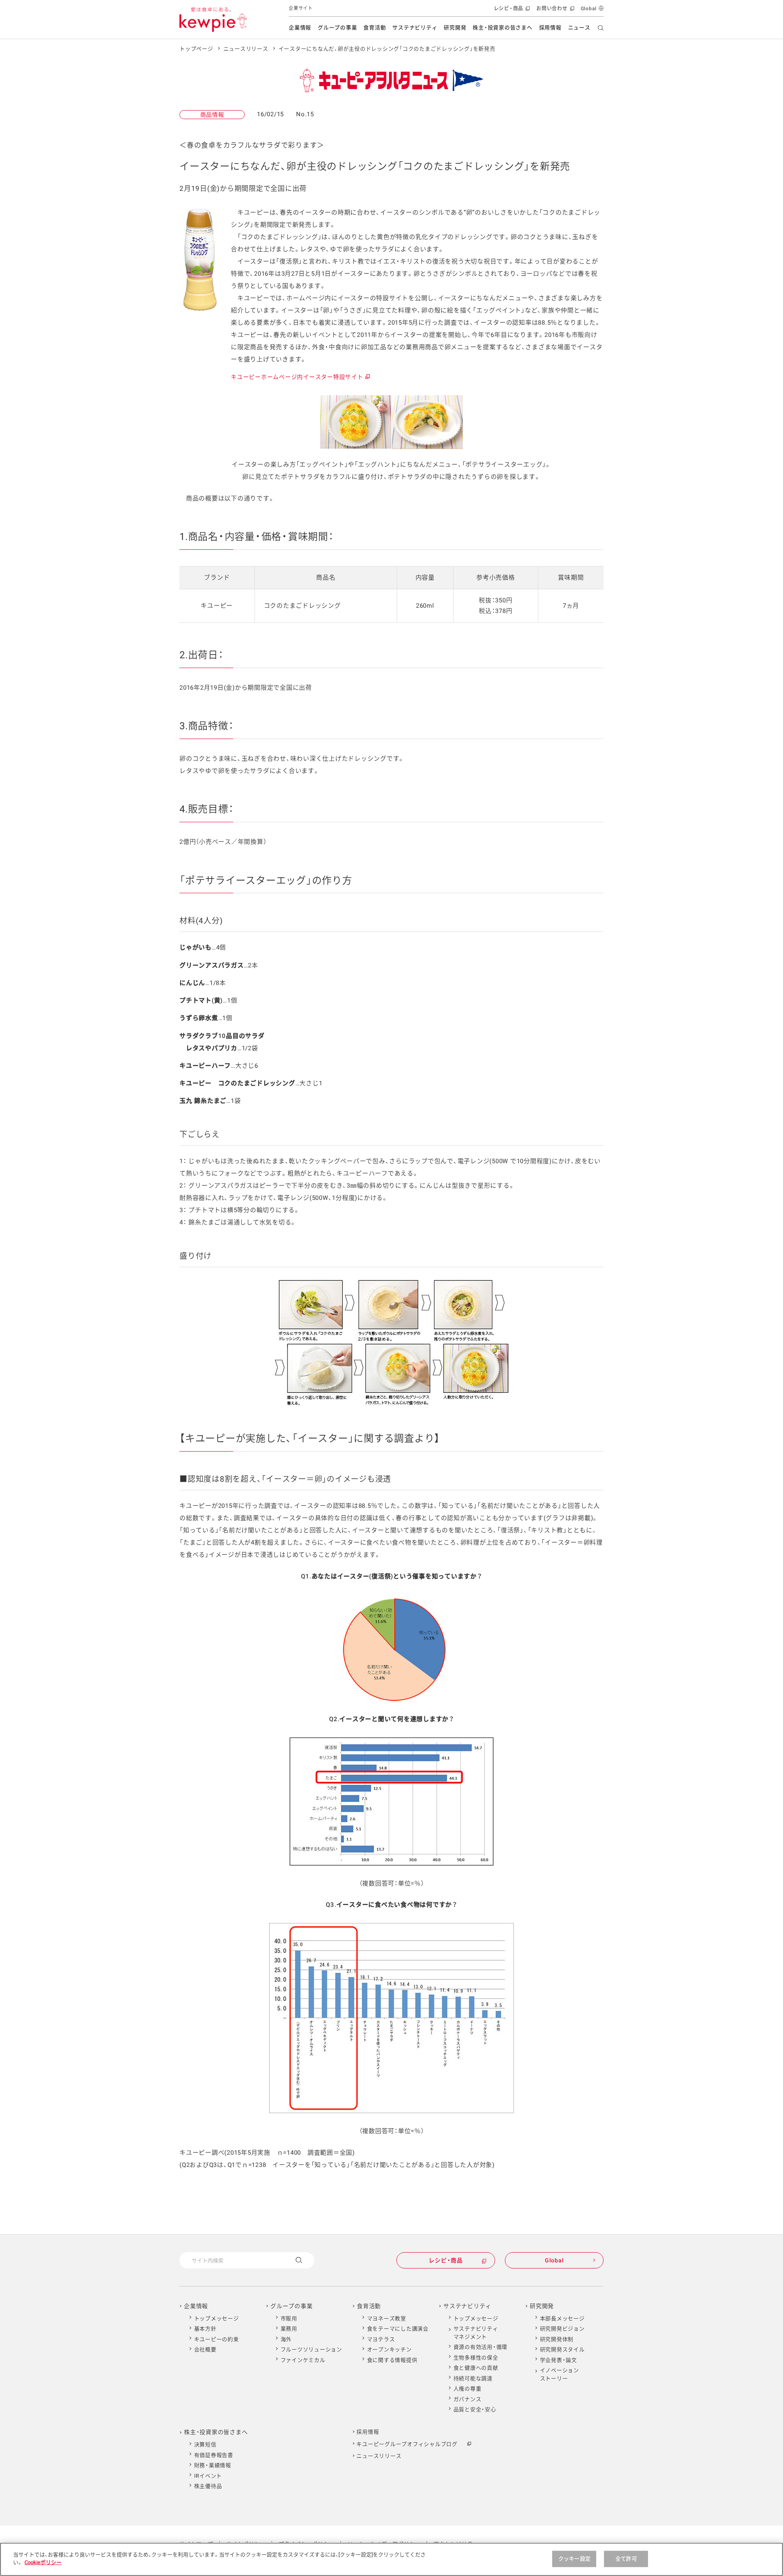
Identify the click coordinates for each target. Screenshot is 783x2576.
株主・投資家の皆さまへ (502, 28)
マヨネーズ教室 (387, 2318)
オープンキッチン (389, 2349)
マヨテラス (381, 2339)
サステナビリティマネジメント (476, 2333)
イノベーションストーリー (560, 2374)
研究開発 (455, 28)
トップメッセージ (217, 2318)
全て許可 (626, 2559)
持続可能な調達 (473, 2378)
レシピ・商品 (511, 11)
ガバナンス (468, 2399)
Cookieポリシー (43, 2562)
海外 (286, 2339)
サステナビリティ (415, 28)
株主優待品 (208, 2486)
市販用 (289, 2318)
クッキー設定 (574, 2559)
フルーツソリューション (311, 2349)
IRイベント (208, 2476)
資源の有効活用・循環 (481, 2347)
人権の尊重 (468, 2389)
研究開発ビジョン (562, 2329)
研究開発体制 (557, 2339)
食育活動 (375, 28)
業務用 (289, 2329)
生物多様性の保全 (476, 2358)
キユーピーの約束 (217, 2339)
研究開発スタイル (562, 2349)
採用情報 (550, 28)
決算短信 (205, 2444)
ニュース (579, 28)
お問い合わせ (554, 11)
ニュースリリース (246, 49)
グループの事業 (337, 28)
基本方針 (205, 2329)
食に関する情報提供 (392, 2360)
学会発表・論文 (558, 2360)
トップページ (196, 49)
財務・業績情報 (213, 2465)
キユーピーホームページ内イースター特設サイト (300, 377)
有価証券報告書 (214, 2455)
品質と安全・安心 (475, 2409)
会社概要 (205, 2349)
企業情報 (300, 28)
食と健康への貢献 (476, 2368)
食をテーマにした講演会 (398, 2329)
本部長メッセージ (562, 2318)
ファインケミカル (303, 2360)
